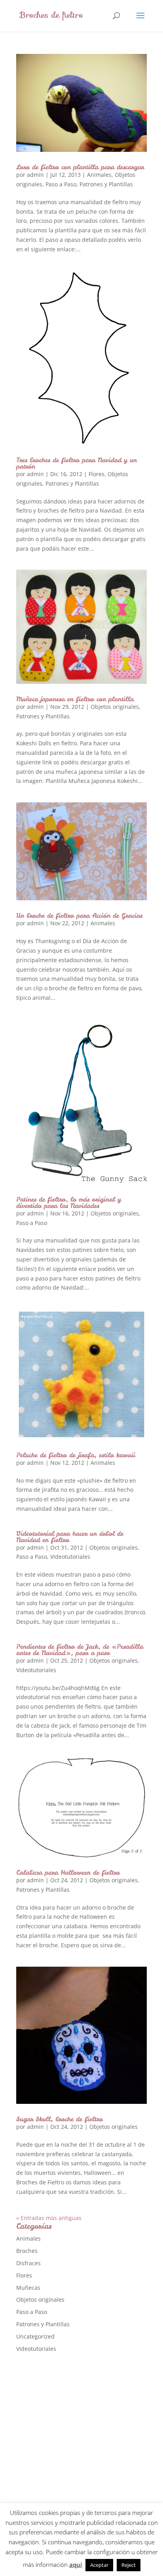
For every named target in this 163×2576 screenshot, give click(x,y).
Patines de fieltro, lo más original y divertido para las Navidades (69, 1202)
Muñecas (28, 2288)
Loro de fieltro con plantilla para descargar (80, 167)
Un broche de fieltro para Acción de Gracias (79, 915)
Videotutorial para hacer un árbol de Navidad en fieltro (70, 1537)
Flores (97, 474)
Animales (99, 175)
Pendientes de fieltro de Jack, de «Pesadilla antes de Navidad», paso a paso (80, 1650)
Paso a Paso (61, 184)
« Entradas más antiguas (49, 2218)
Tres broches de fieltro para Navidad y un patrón (77, 463)
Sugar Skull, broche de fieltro (60, 2119)
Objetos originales (115, 707)
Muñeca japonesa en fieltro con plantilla (75, 699)
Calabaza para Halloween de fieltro (68, 1872)
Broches (27, 2251)
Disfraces (28, 2263)
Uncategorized (35, 2336)
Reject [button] (129, 2565)
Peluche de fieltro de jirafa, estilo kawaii (76, 1455)
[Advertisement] (81, 2447)
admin (35, 175)
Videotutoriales (70, 1557)
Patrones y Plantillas (106, 184)
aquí (76, 2565)
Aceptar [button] (99, 2565)
